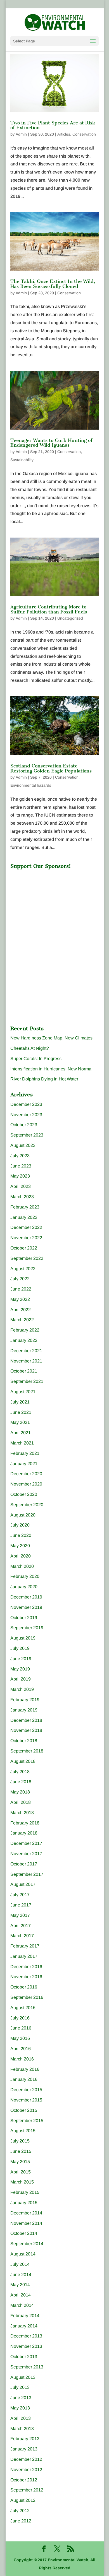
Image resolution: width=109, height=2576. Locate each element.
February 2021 (25, 1453)
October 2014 (24, 2233)
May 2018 (20, 1792)
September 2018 (27, 1751)
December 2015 (26, 2090)
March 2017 (22, 1936)
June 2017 (21, 1905)
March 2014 (22, 2305)
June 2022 (21, 1289)
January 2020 (24, 1587)
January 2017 (24, 1956)
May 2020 (20, 1546)
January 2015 (24, 2203)
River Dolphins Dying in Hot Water (44, 1079)
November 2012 (26, 2470)
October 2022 (24, 1248)
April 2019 (21, 1679)
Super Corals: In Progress (36, 1059)
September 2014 (27, 2244)
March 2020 (22, 1566)
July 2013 (20, 2387)
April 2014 (21, 2295)
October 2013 (24, 2357)
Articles (64, 134)
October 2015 (24, 2110)
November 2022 (26, 1238)
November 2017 (26, 1854)
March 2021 (22, 1443)
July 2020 (20, 1525)
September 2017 (27, 1874)
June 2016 (21, 2028)
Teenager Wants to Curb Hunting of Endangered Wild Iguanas (51, 443)
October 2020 (24, 1494)
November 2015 (26, 2100)
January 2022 (24, 1340)
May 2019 (20, 1669)
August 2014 (23, 2254)
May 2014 (20, 2285)
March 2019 (22, 1689)
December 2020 (26, 1474)
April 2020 (21, 1556)
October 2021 (24, 1371)
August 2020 (23, 1515)
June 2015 (21, 2151)
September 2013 (27, 2367)
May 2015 (20, 2162)
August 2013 (23, 2377)
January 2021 (24, 1464)
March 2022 (22, 1320)
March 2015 (22, 2182)
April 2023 (21, 1186)
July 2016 (20, 2018)
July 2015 (20, 2141)
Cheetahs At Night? (30, 1048)
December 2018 (26, 1720)
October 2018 (24, 1741)
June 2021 (21, 1412)
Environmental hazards (31, 785)
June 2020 (21, 1535)
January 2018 (24, 1833)
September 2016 (27, 1997)
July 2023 (20, 1156)
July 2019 (20, 1648)
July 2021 (20, 1402)
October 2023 (24, 1125)
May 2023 (20, 1176)
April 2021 (21, 1433)
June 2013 (21, 2398)
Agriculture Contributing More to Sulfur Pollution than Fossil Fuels (49, 609)
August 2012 (23, 2500)
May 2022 (20, 1299)
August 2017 (23, 1884)
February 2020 (25, 1576)
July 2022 (20, 1279)
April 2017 (21, 1926)
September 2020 (27, 1505)
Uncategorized (70, 618)
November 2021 (26, 1361)
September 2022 (27, 1258)
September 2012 (27, 2490)
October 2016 (24, 1987)
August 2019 (23, 1638)
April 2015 (21, 2172)
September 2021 (27, 1381)
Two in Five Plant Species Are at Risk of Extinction (53, 125)
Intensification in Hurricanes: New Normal (51, 1069)
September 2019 (27, 1628)
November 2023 (26, 1115)
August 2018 (23, 1761)
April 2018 (21, 1802)
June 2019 (21, 1659)
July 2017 (20, 1895)
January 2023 (24, 1217)
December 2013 (26, 2336)
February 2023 (25, 1207)
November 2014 (26, 2223)
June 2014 (21, 2275)
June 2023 (21, 1166)
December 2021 (26, 1351)
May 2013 (20, 2408)
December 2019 (26, 1597)
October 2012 (24, 2480)
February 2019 (25, 1700)
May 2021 (20, 1422)
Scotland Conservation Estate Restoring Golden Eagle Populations (51, 768)
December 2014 (26, 2213)
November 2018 (26, 1730)
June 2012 (21, 2521)
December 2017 (26, 1843)
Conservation (84, 134)
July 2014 (20, 2264)
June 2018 (21, 1782)
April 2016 (21, 2049)
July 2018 (20, 1772)
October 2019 (24, 1618)
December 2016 (26, 1967)
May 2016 (20, 2038)
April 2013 (21, 2418)
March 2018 (22, 1813)
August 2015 (23, 2131)
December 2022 (26, 1227)
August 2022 (23, 1269)
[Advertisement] (52, 907)
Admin (21, 134)
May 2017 (20, 1915)
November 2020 (26, 1484)
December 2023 (26, 1104)
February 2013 (25, 2439)
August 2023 (23, 1145)
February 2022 (25, 1330)
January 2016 (24, 2079)
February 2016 (25, 2069)
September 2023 (27, 1135)
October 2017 (24, 1864)
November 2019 (26, 1607)
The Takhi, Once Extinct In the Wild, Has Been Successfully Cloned (53, 284)
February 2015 (25, 2192)
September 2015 (27, 2121)
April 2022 (21, 1310)
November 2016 (26, 1977)
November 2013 (26, 2346)
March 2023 (22, 1197)
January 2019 (24, 1710)
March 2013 (22, 2429)
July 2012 (20, 2511)
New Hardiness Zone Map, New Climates (51, 1038)
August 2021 (23, 1392)
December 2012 (26, 2459)
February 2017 (25, 1946)
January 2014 (24, 2326)
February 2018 (25, 1823)
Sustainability (22, 460)
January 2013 (24, 2449)
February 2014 (25, 2316)
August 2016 (23, 2008)
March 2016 (22, 2059)
